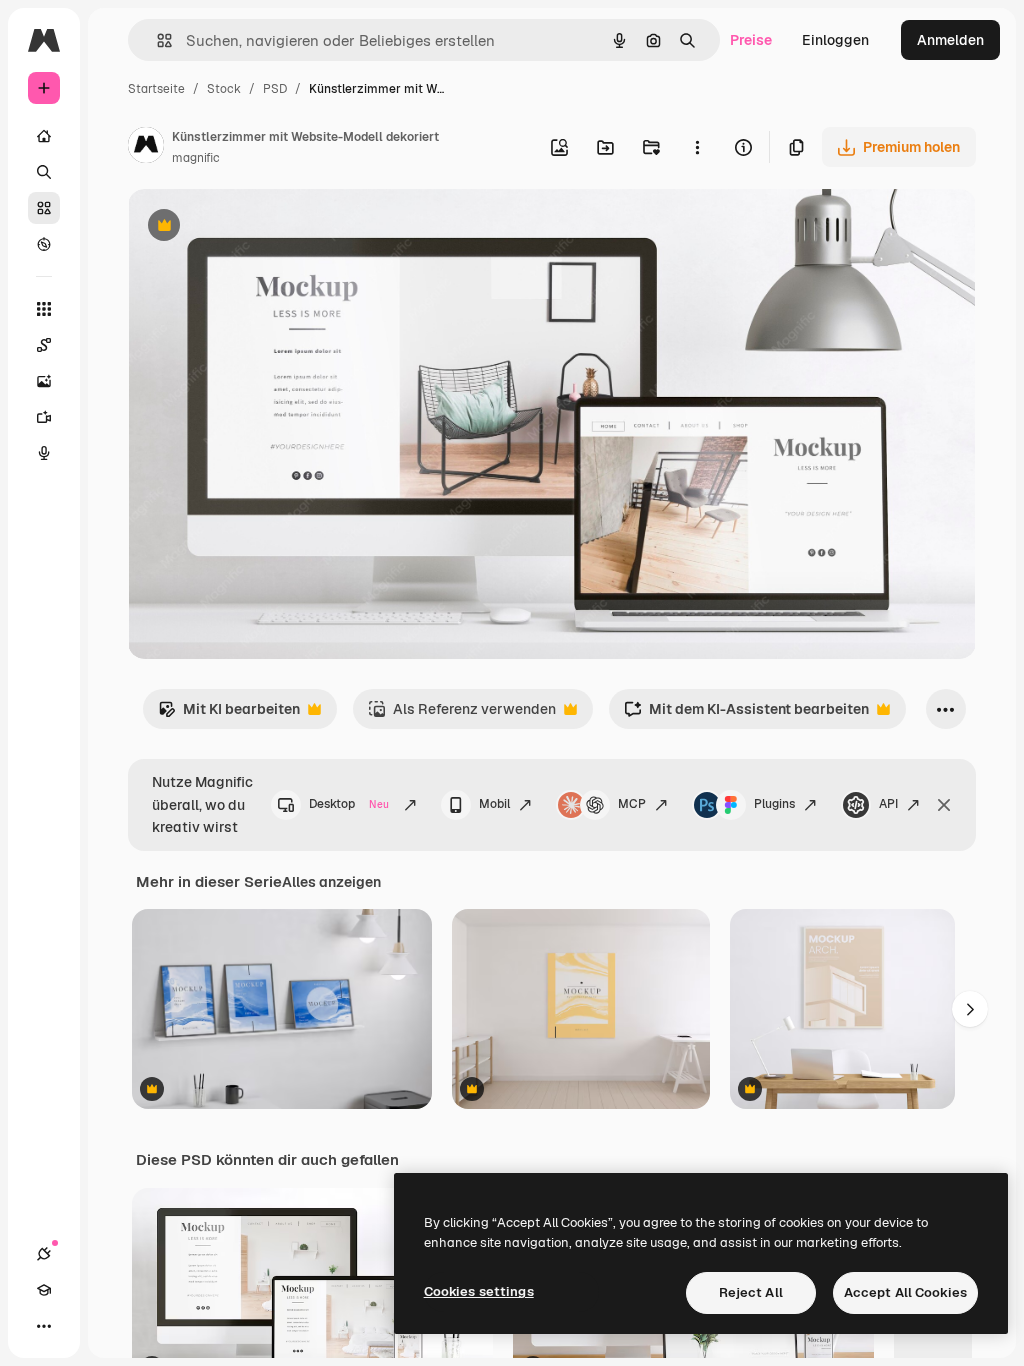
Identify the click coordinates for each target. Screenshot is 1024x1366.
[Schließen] (944, 805)
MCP (632, 804)
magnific (196, 158)
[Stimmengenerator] (44, 453)
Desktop (349, 804)
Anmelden (950, 40)
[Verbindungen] (44, 1254)
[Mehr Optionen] (697, 147)
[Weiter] (970, 1009)
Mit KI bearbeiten (229, 714)
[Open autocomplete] (156, 40)
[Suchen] (44, 172)
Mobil (494, 804)
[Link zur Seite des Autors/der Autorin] (146, 148)
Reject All (751, 1292)
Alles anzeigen (331, 882)
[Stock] (44, 208)
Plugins (774, 804)
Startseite (156, 89)
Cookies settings (479, 1291)
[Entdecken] (44, 244)
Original (256, 227)
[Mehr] (44, 1326)
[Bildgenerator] (44, 381)
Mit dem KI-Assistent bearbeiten (746, 714)
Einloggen (835, 40)
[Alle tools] (44, 309)
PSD (275, 89)
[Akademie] (44, 1290)
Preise (751, 40)
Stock (224, 89)
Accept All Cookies (905, 1292)
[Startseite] (44, 136)
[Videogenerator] (44, 417)
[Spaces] (44, 345)
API (888, 804)
